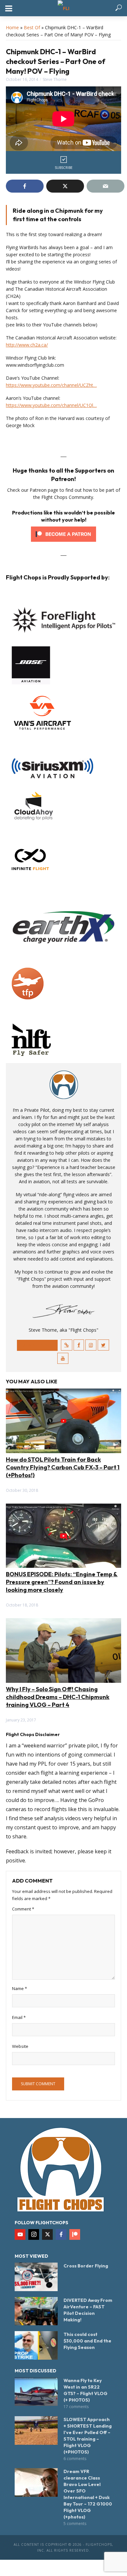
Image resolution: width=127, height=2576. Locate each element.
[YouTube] (20, 2234)
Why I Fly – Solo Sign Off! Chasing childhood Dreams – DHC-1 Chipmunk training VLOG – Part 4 (58, 1697)
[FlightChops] (61, 2169)
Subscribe (64, 168)
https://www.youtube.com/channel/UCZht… (51, 385)
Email (19, 2017)
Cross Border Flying (86, 2266)
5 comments (75, 2524)
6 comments (75, 2459)
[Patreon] (75, 2234)
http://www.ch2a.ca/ (27, 345)
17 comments (76, 2407)
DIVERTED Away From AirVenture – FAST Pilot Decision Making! (88, 2310)
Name (20, 1988)
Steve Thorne (55, 79)
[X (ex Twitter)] (47, 2234)
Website (20, 2046)
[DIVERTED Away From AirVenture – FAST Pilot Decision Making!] (36, 2311)
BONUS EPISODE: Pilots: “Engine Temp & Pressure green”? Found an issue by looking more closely (62, 1582)
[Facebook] (61, 2234)
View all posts (37, 1345)
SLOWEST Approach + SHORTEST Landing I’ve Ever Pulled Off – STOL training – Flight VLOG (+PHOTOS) (88, 2436)
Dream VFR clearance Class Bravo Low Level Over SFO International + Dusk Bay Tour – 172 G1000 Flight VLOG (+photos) (88, 2494)
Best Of (32, 27)
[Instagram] (34, 2234)
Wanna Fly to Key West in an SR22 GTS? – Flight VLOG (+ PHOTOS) (85, 2390)
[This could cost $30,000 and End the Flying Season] (36, 2345)
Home (12, 27)
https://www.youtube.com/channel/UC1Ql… (51, 405)
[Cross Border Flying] (36, 2277)
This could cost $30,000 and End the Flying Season (87, 2341)
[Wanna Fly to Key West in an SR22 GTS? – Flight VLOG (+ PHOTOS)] (36, 2392)
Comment (23, 1909)
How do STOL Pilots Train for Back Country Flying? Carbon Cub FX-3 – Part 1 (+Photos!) (63, 1467)
